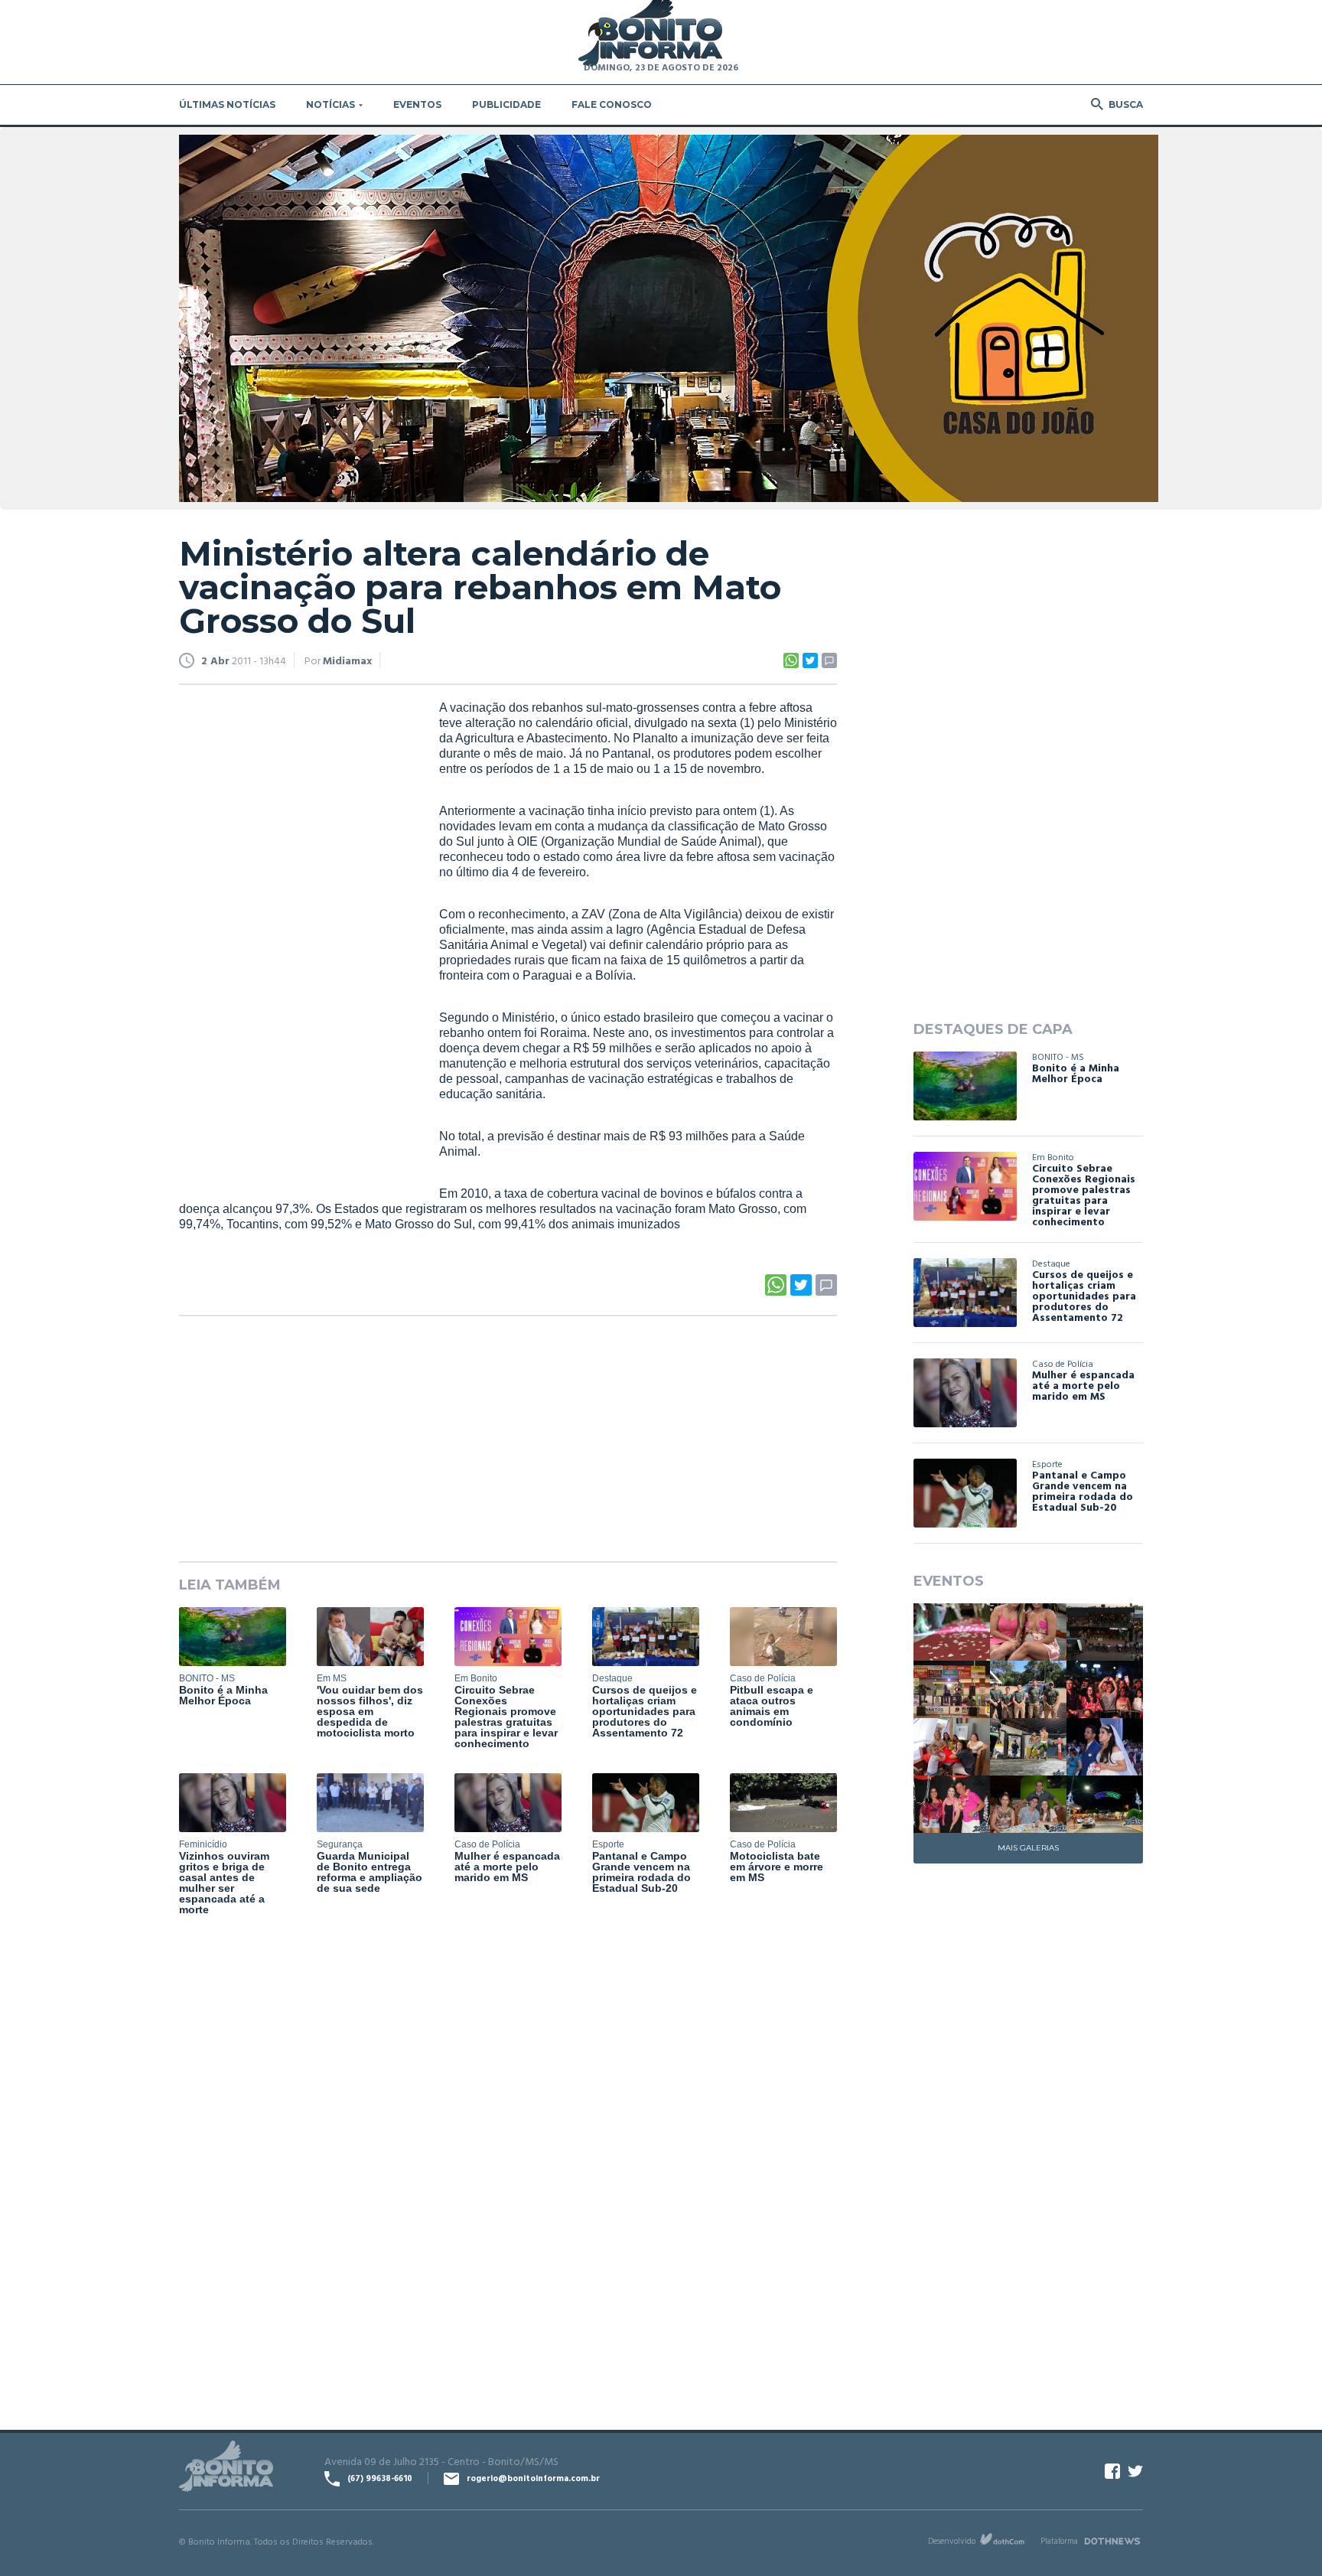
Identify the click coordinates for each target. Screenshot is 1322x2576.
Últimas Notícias (227, 104)
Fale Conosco (612, 104)
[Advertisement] (294, 934)
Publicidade (506, 104)
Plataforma (1059, 2541)
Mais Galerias (1028, 1848)
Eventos (417, 104)
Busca (1126, 104)
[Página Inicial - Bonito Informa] (650, 34)
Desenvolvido (952, 2541)
